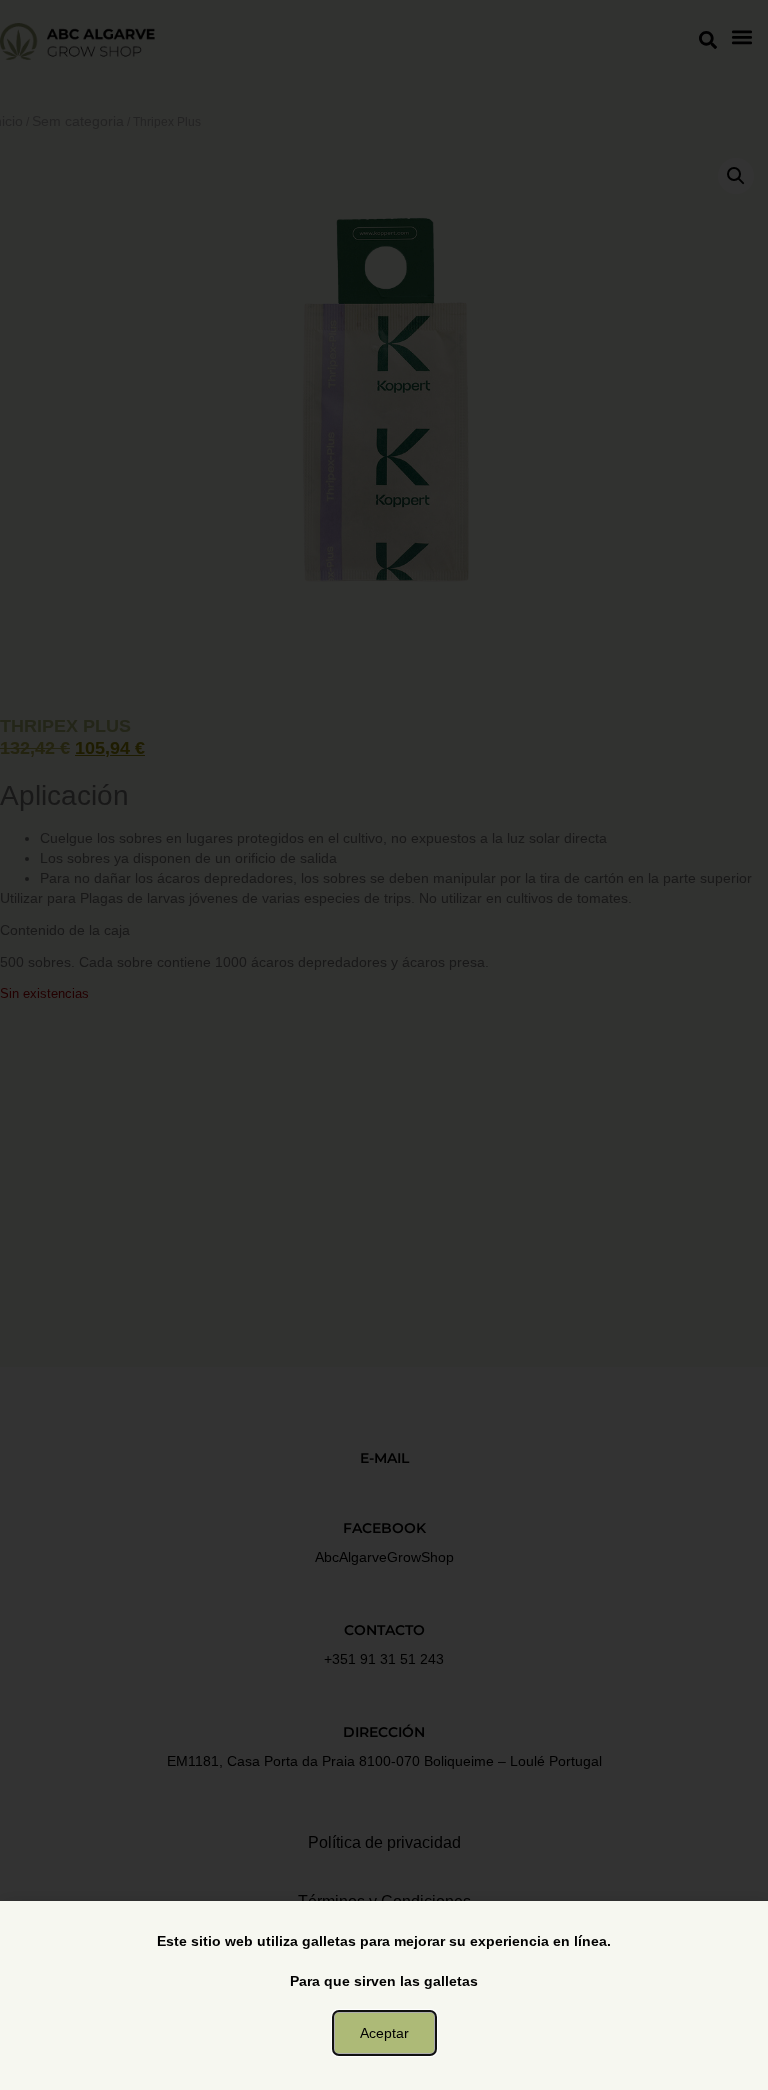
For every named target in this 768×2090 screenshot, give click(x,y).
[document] (384, 1045)
